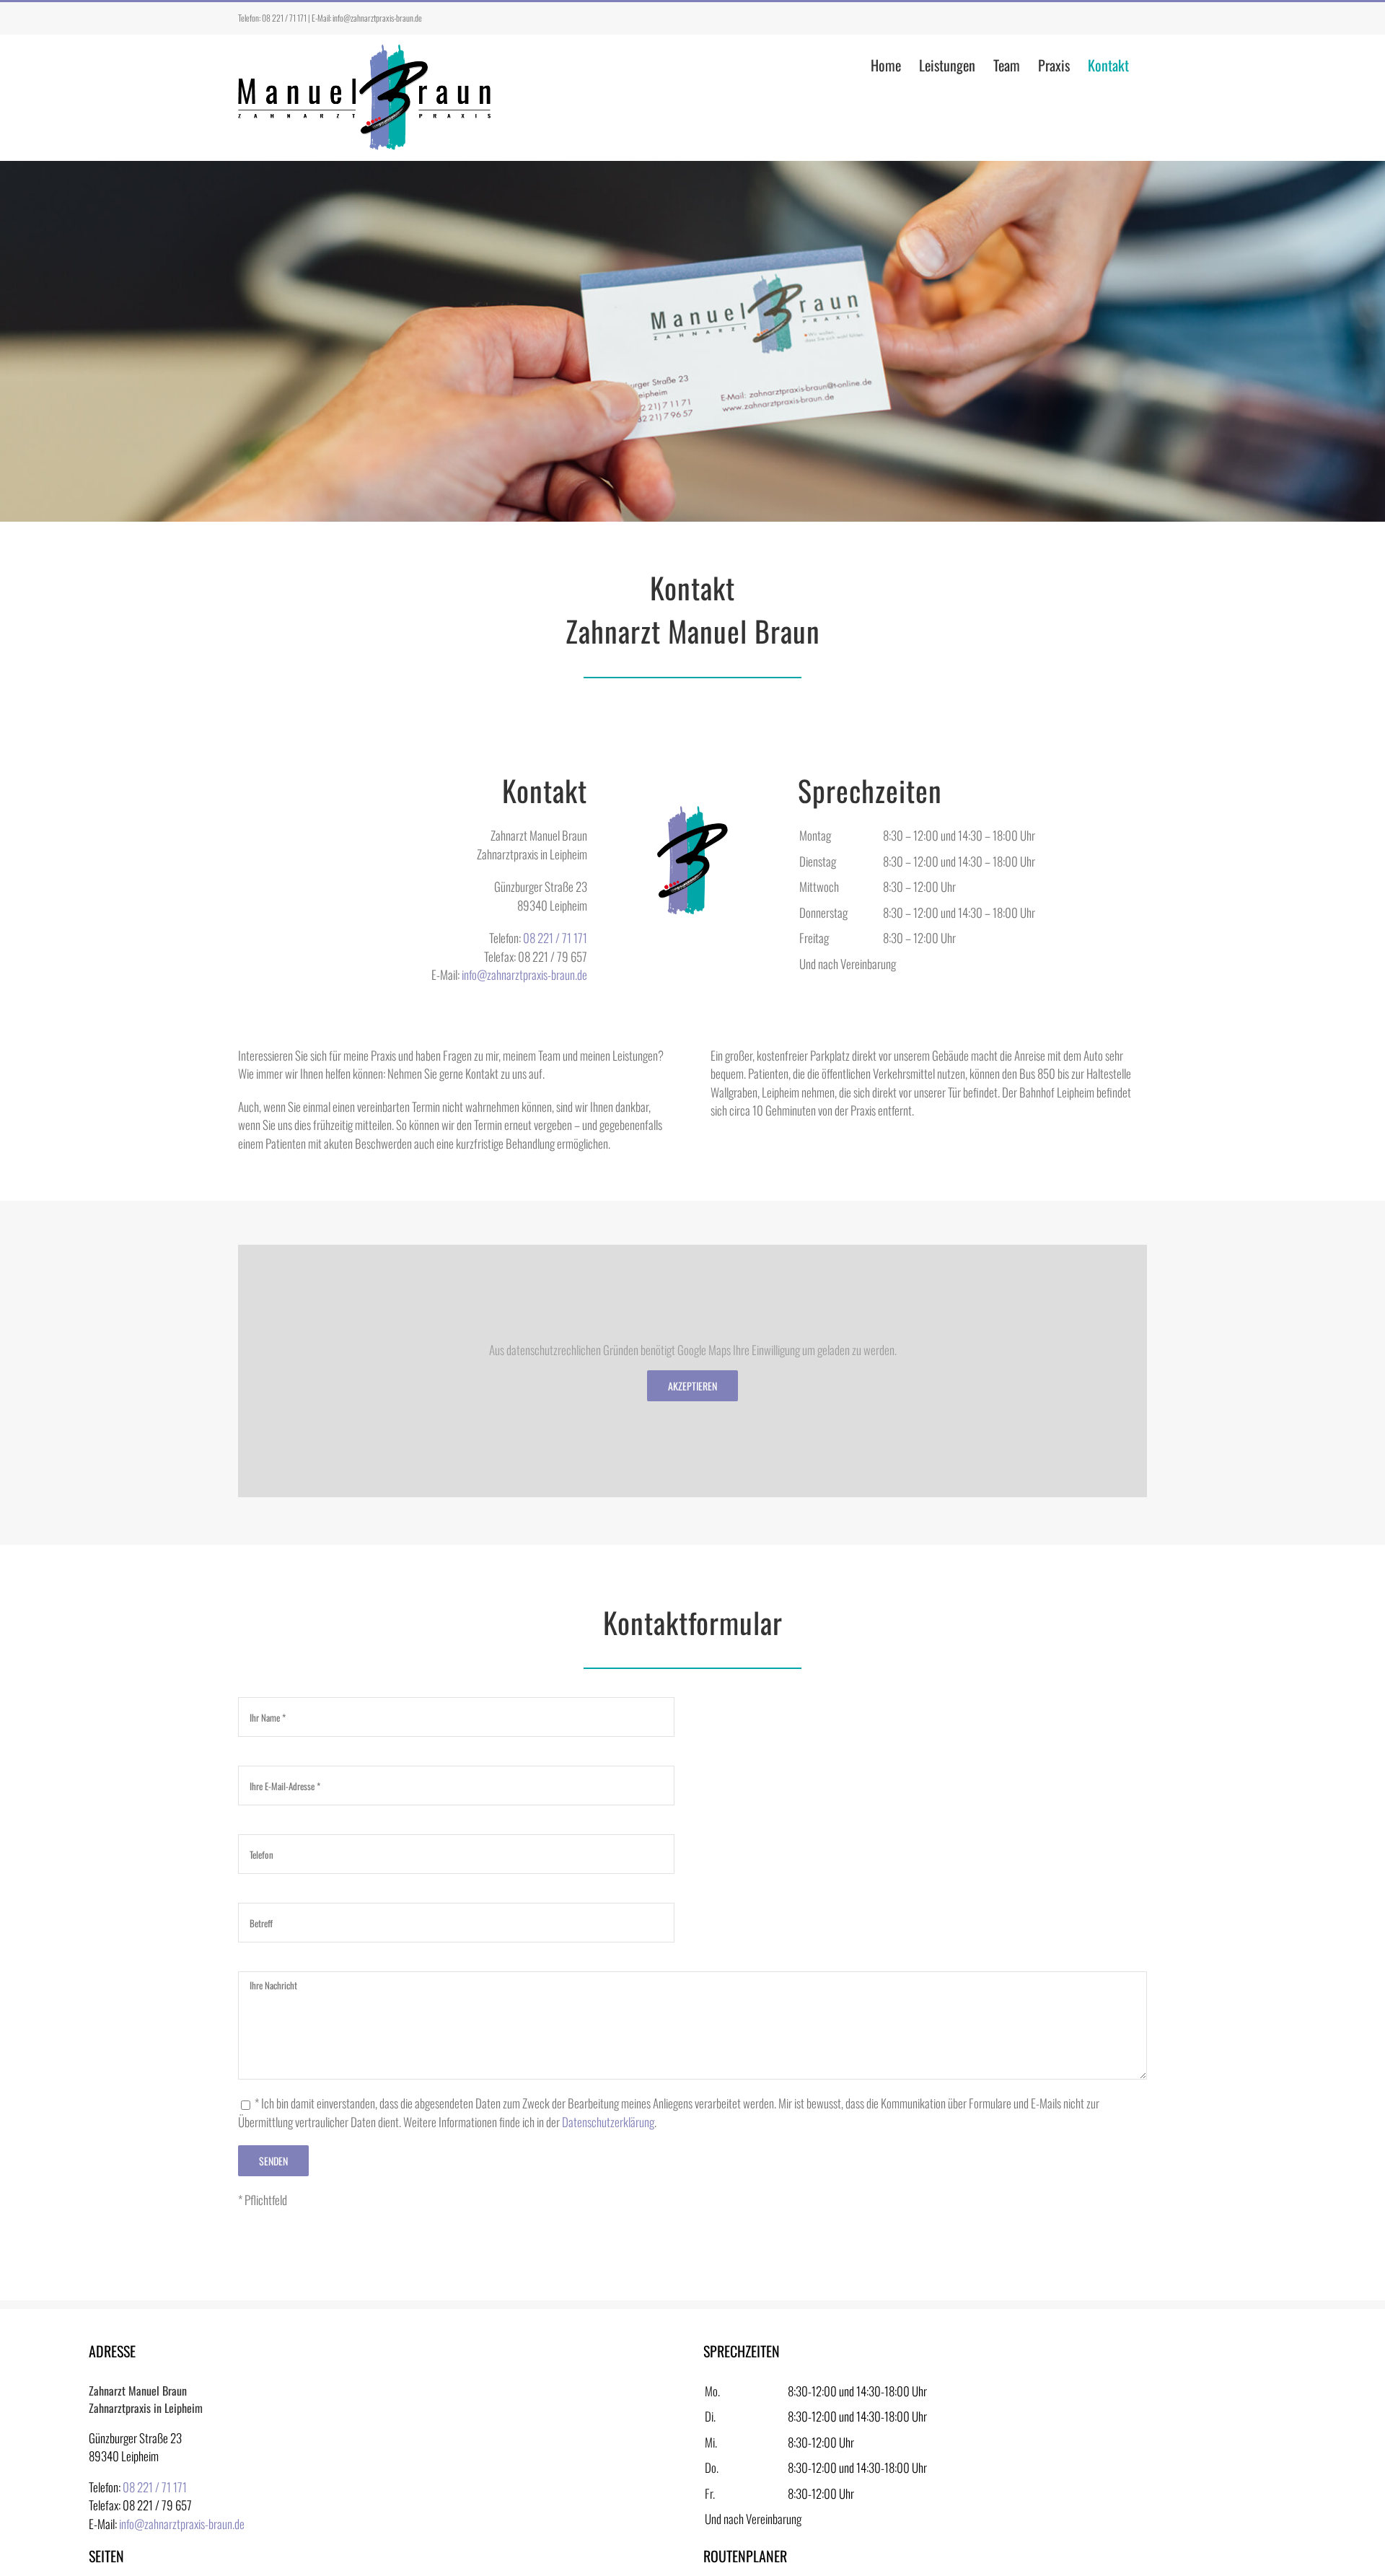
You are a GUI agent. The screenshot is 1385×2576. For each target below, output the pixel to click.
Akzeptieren (692, 1386)
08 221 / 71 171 (284, 18)
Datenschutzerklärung (608, 2122)
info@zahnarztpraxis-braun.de (377, 18)
